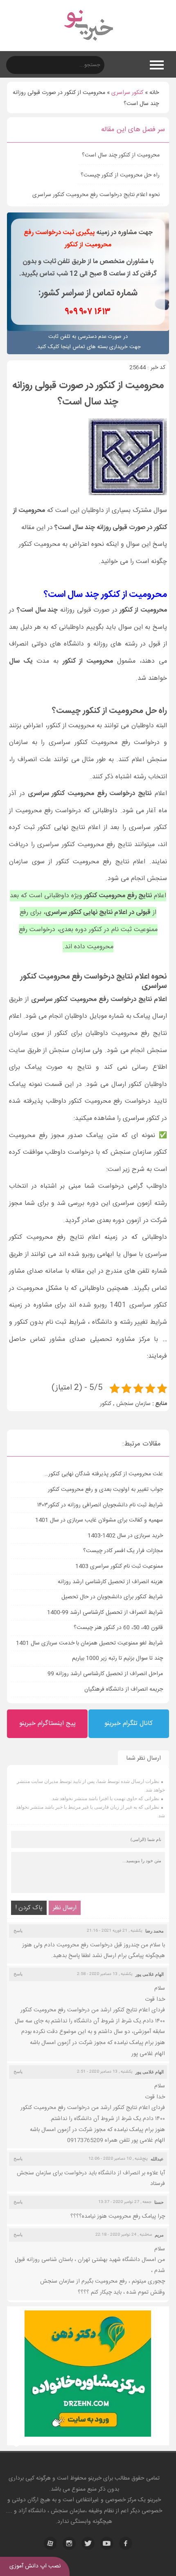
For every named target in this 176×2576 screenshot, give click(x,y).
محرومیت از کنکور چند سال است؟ (121, 155)
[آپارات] (50, 2543)
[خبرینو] (88, 46)
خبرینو (95, 2478)
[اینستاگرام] (69, 2543)
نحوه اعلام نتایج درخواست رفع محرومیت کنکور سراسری (95, 195)
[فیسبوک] (126, 2543)
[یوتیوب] (107, 2543)
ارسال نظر (65, 1908)
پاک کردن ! (29, 1908)
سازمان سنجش (133, 1404)
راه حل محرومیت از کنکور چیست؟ (120, 175)
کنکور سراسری (127, 93)
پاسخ (18, 1930)
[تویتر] (88, 2543)
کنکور (106, 1404)
